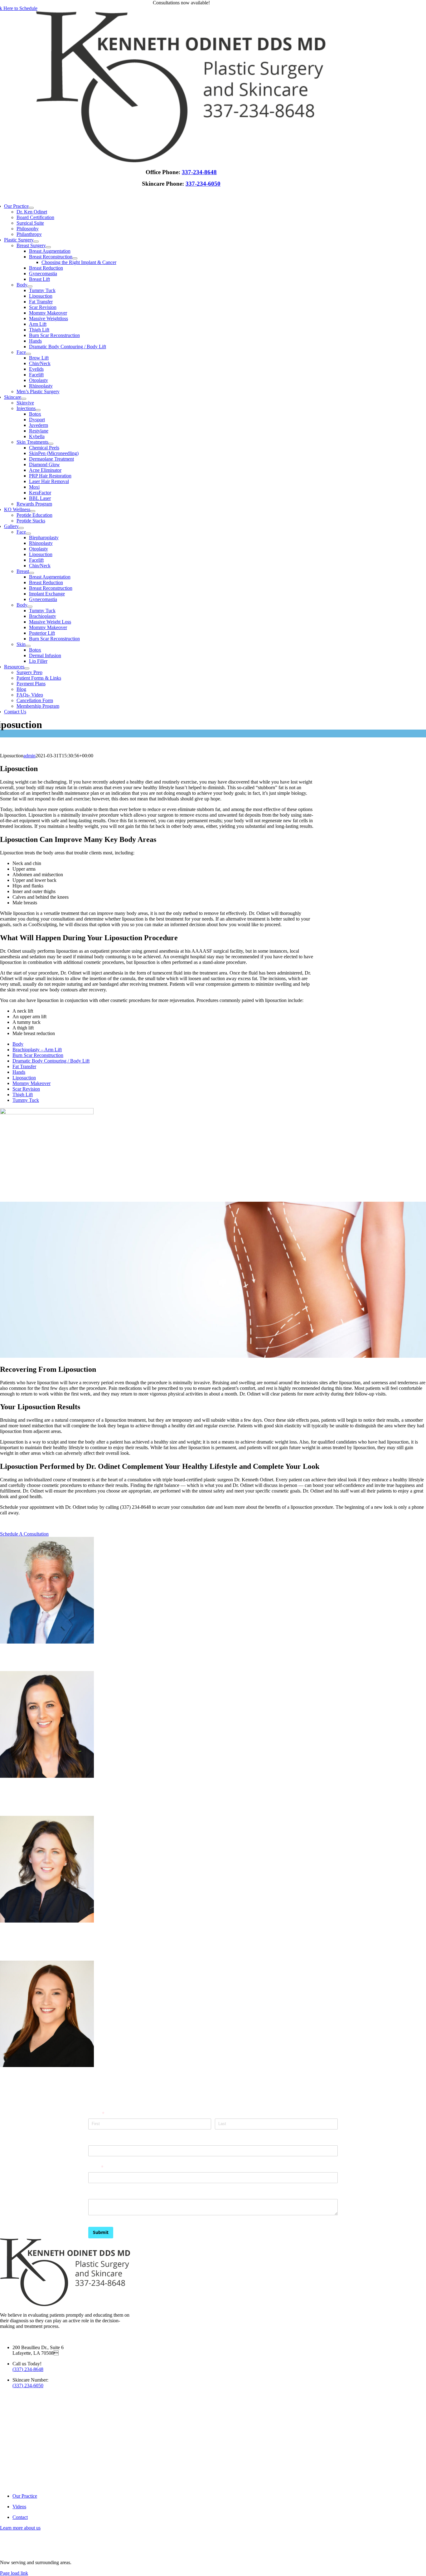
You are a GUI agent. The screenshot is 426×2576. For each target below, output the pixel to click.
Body (18, 1044)
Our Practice (25, 2496)
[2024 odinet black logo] (181, 161)
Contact (20, 2517)
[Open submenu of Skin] (28, 646)
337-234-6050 (203, 184)
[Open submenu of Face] (28, 354)
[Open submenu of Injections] (38, 410)
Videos (19, 2507)
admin (29, 756)
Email (105, 2167)
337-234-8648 (199, 172)
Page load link (14, 2573)
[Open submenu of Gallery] (21, 528)
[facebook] (1, 2337)
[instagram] (3, 2337)
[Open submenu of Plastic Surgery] (36, 242)
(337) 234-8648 (28, 2369)
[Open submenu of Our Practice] (31, 208)
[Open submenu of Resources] (27, 668)
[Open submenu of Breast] (31, 573)
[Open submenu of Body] (30, 286)
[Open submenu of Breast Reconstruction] (75, 258)
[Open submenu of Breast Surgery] (48, 247)
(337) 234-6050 (28, 2385)
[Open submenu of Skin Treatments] (51, 444)
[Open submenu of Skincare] (24, 399)
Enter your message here (115, 2194)
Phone (95, 2140)
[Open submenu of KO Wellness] (33, 511)
